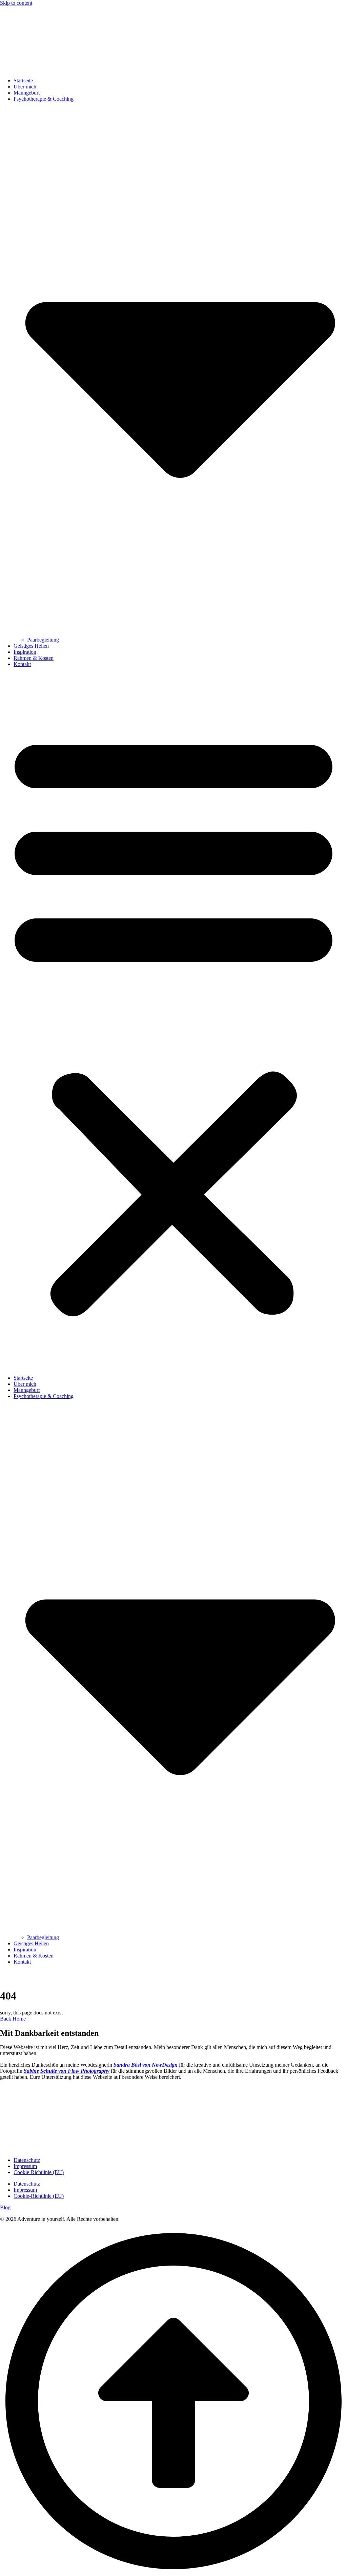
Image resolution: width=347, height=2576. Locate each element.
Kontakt (22, 664)
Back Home (13, 2019)
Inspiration (25, 652)
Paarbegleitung (43, 640)
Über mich (25, 87)
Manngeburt (27, 93)
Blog (5, 2207)
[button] (173, 1021)
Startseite (23, 80)
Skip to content (16, 3)
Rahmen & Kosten (34, 658)
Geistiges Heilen (31, 646)
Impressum (25, 2166)
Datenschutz (27, 2160)
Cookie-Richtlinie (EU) (39, 2172)
